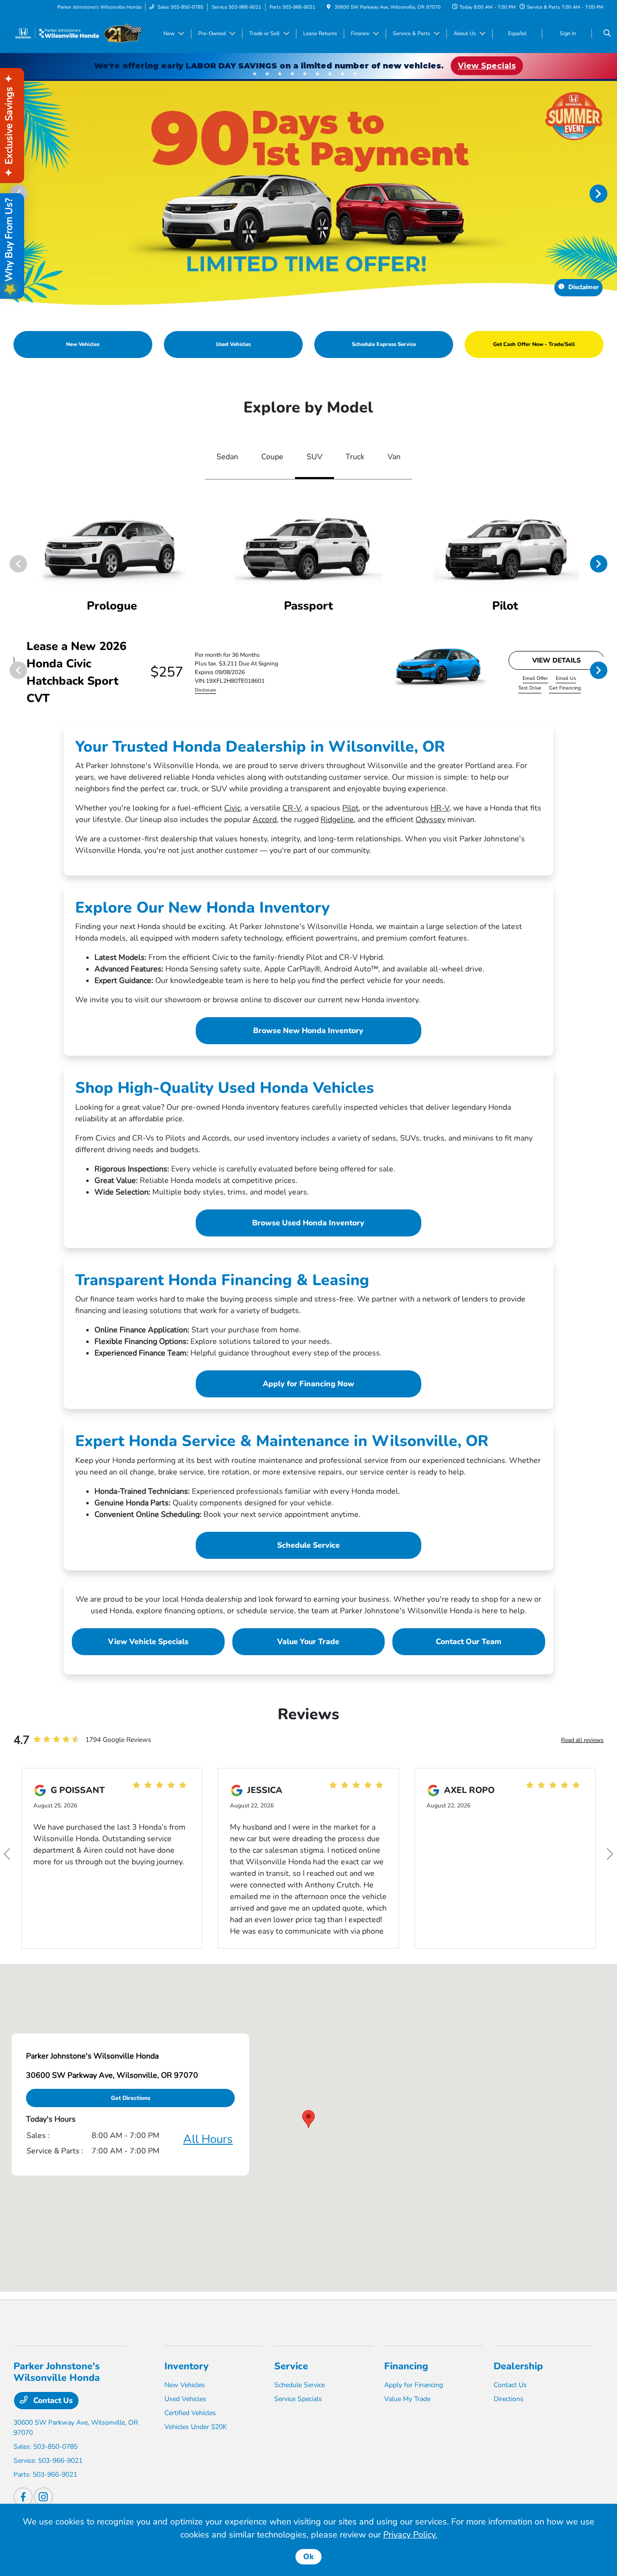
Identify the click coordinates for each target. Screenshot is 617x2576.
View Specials (487, 66)
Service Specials (298, 2399)
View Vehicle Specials (148, 1642)
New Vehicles (185, 2385)
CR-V (292, 808)
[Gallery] (308, 193)
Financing (406, 2366)
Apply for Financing (414, 2385)
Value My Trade (407, 2399)
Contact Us (52, 2401)
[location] (329, 7)
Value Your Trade (308, 1642)
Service (291, 2366)
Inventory (187, 2366)
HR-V (440, 808)
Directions (509, 2399)
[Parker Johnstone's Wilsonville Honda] (78, 33)
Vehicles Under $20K (196, 2427)
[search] (607, 34)
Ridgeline (337, 820)
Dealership (518, 2366)
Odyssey (430, 820)
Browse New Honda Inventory (308, 1031)
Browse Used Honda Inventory (308, 1223)
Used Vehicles (185, 2399)
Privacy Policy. (410, 2535)
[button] (308, 2119)
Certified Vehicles (190, 2413)
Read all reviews (582, 1740)
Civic (232, 808)
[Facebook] (23, 2497)
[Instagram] (43, 2497)
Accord (265, 820)
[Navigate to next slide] (610, 193)
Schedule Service (308, 1545)
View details (557, 660)
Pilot (350, 808)
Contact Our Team (469, 1642)
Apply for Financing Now (308, 1384)
